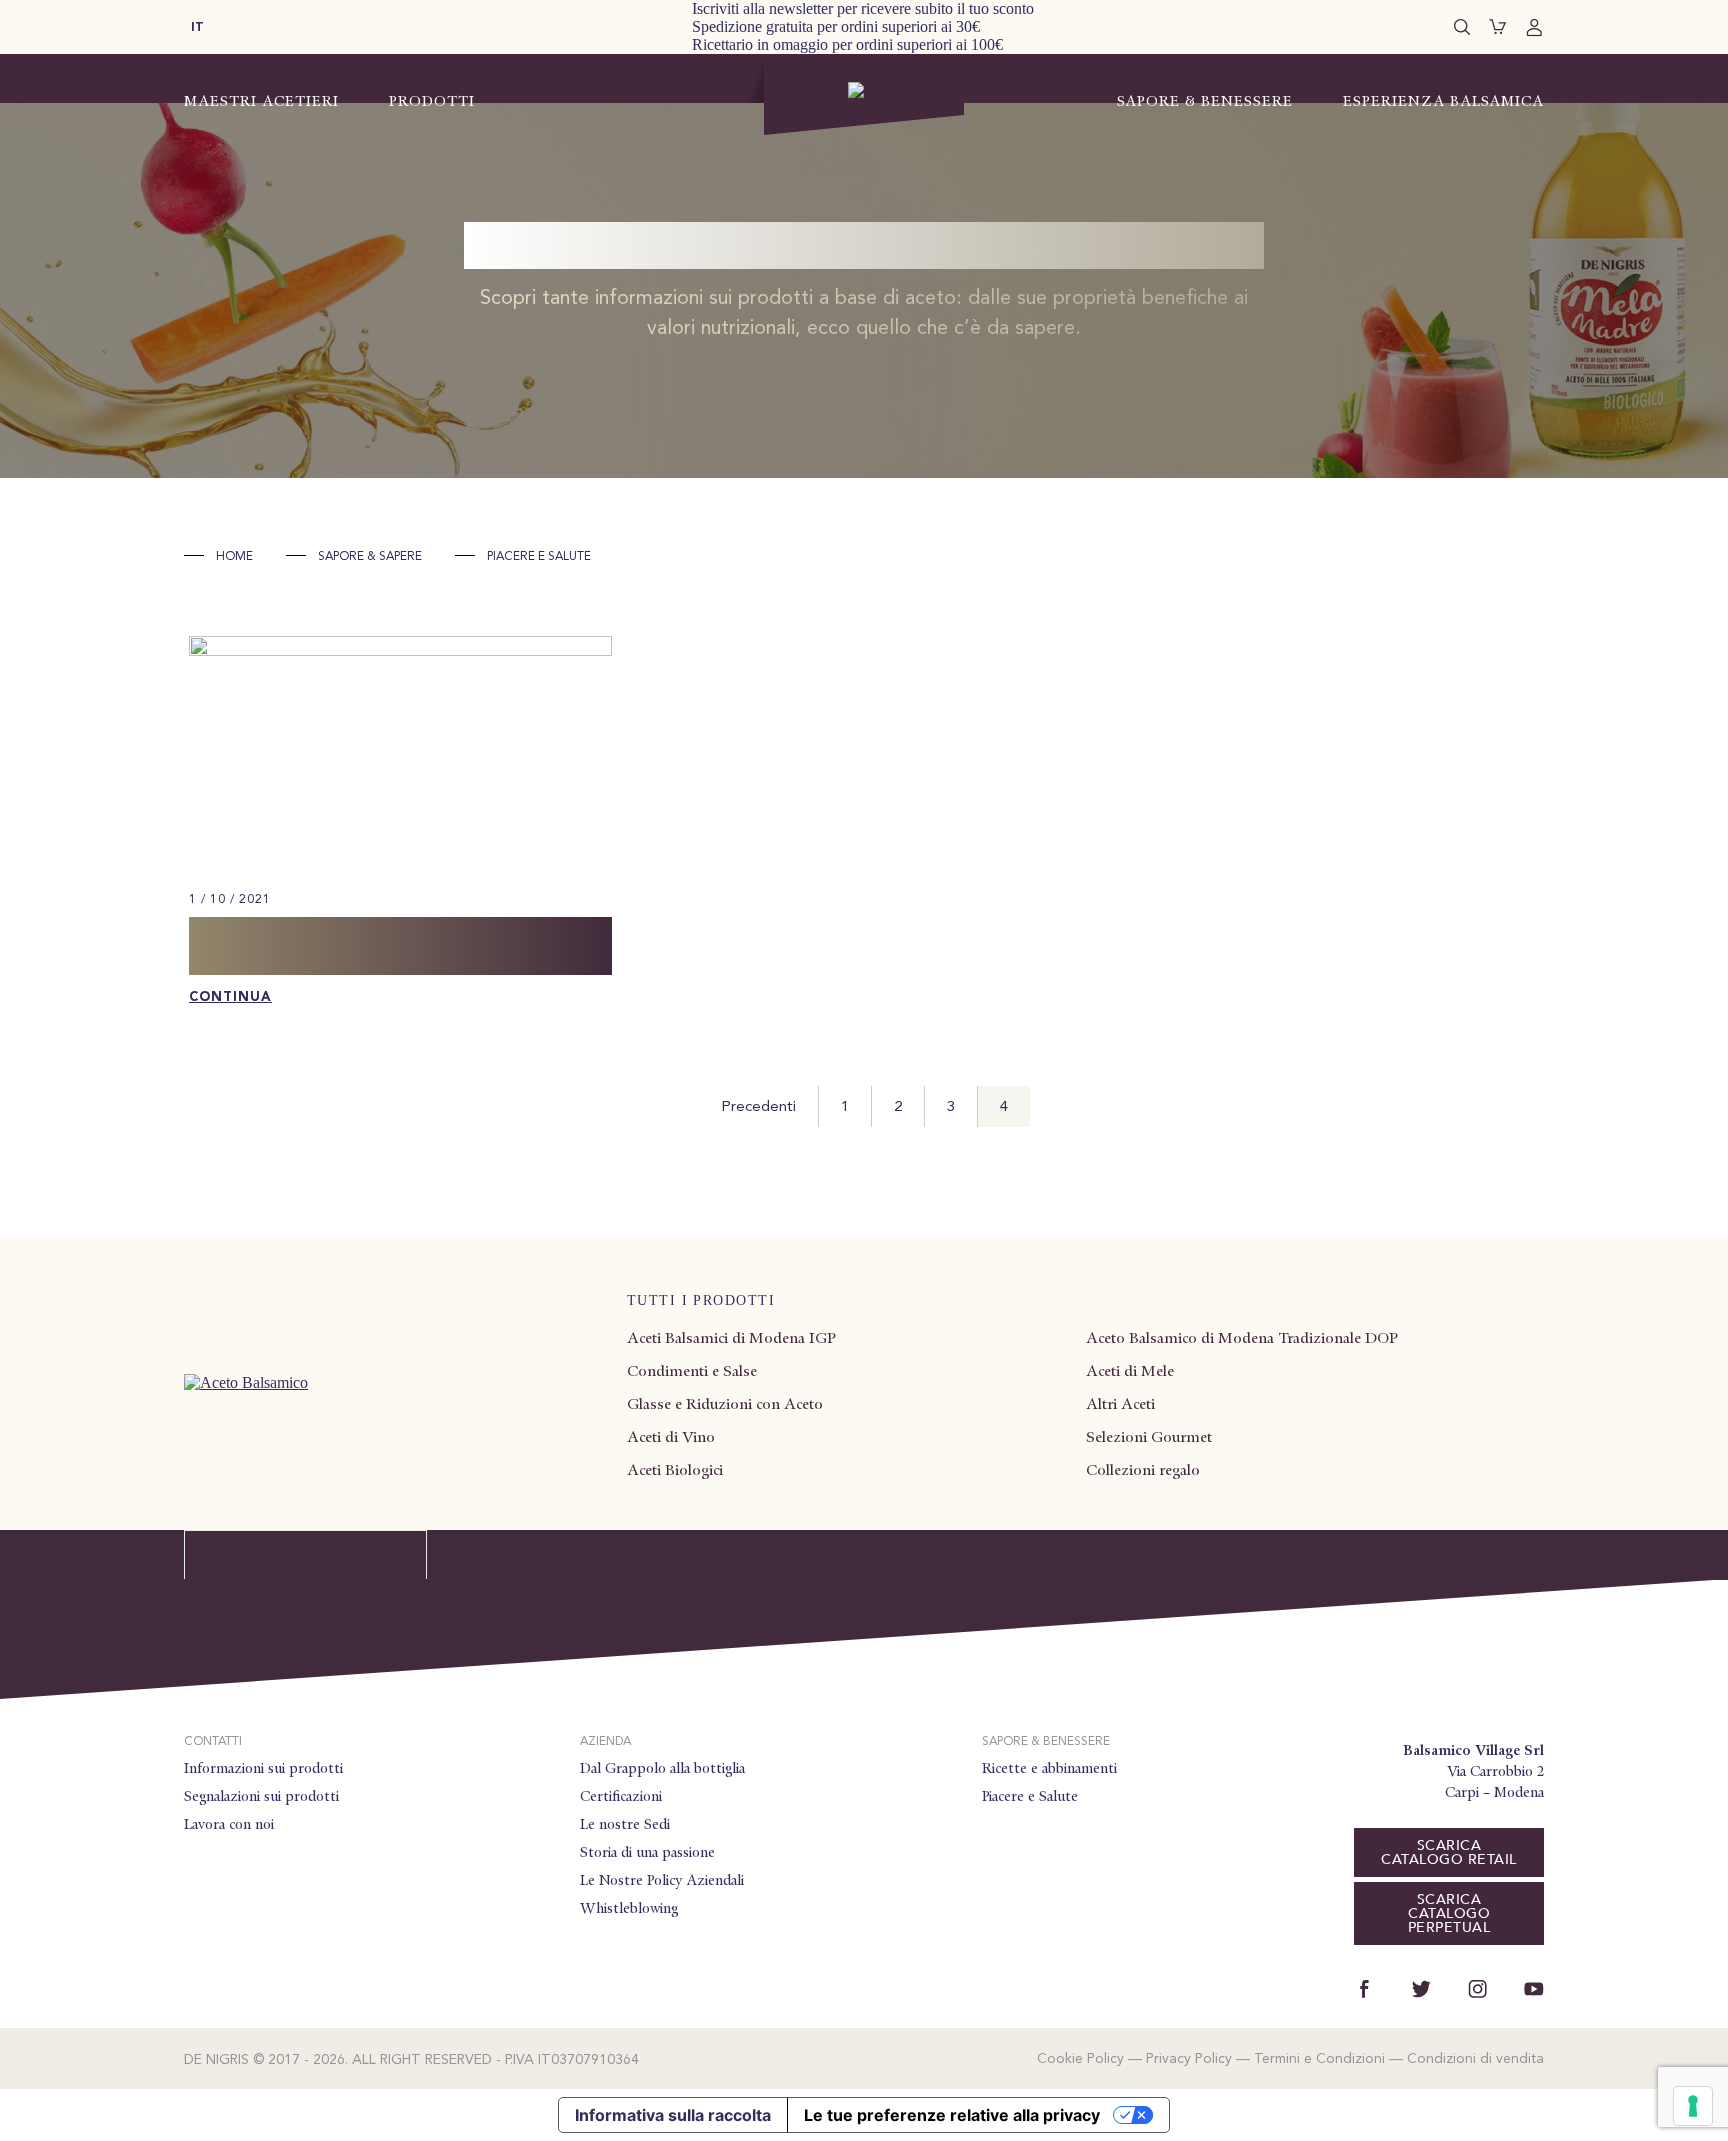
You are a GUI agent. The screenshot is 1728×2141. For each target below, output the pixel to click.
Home (234, 557)
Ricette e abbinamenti (1049, 1768)
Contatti (213, 1742)
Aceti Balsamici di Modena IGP (731, 1338)
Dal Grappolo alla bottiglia (662, 1768)
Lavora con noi (229, 1824)
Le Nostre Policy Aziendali (662, 1880)
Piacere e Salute (1030, 1796)
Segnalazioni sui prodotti (261, 1796)
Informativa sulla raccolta (673, 2115)
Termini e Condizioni (1319, 2059)
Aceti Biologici (675, 1470)
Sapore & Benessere (1205, 101)
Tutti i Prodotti (701, 1300)
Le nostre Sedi (625, 1824)
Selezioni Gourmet (1149, 1437)
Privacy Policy (1189, 2059)
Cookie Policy (1080, 2059)
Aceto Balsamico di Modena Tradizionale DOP (1242, 1338)
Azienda (605, 1742)
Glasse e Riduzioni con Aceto (725, 1404)
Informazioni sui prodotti (263, 1768)
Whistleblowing (629, 1908)
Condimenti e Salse (692, 1371)
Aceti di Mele (1130, 1371)
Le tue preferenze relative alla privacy (952, 2115)
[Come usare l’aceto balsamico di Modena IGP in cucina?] (400, 650)
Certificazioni (621, 1796)
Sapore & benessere (1046, 1742)
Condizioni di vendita (1475, 2059)
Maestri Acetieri (261, 101)
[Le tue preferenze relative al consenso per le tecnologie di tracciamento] (1693, 2106)
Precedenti (758, 1107)
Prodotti (432, 101)
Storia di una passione (647, 1852)
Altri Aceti (1120, 1404)
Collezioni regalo (1143, 1470)
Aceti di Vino (671, 1437)
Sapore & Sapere (370, 557)
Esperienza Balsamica (1443, 101)
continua (230, 997)
